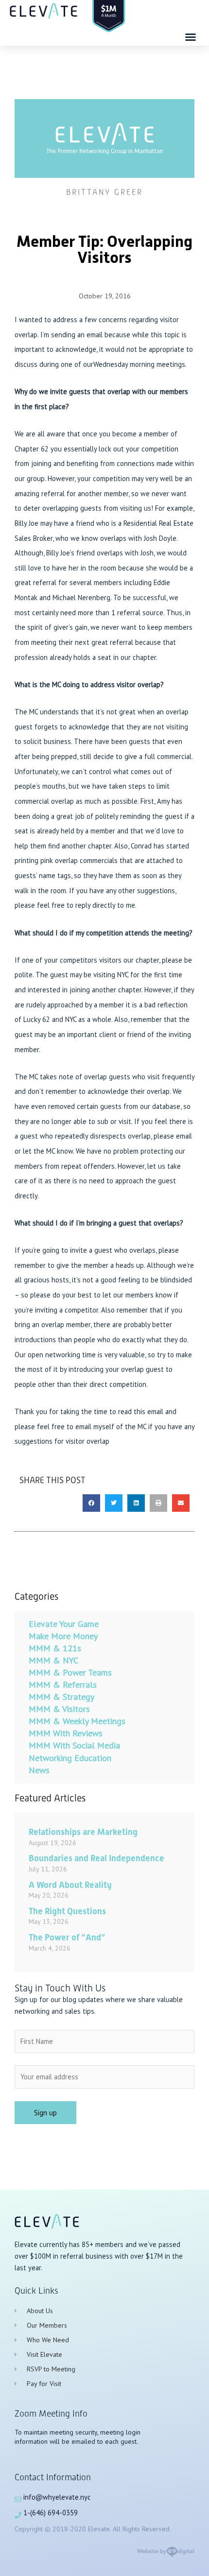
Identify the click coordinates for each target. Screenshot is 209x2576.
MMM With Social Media (74, 1745)
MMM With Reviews (66, 1733)
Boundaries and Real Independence (96, 1858)
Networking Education (70, 1758)
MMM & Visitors (59, 1709)
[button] (191, 37)
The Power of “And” (67, 1937)
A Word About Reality (70, 1885)
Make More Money (63, 1636)
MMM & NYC (53, 1660)
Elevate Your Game (64, 1624)
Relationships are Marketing (83, 1832)
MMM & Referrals (63, 1685)
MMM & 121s (55, 1648)
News (39, 1770)
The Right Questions (67, 1911)
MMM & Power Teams (70, 1672)
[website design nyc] (165, 2555)
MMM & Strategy (61, 1697)
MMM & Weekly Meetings (77, 1721)
